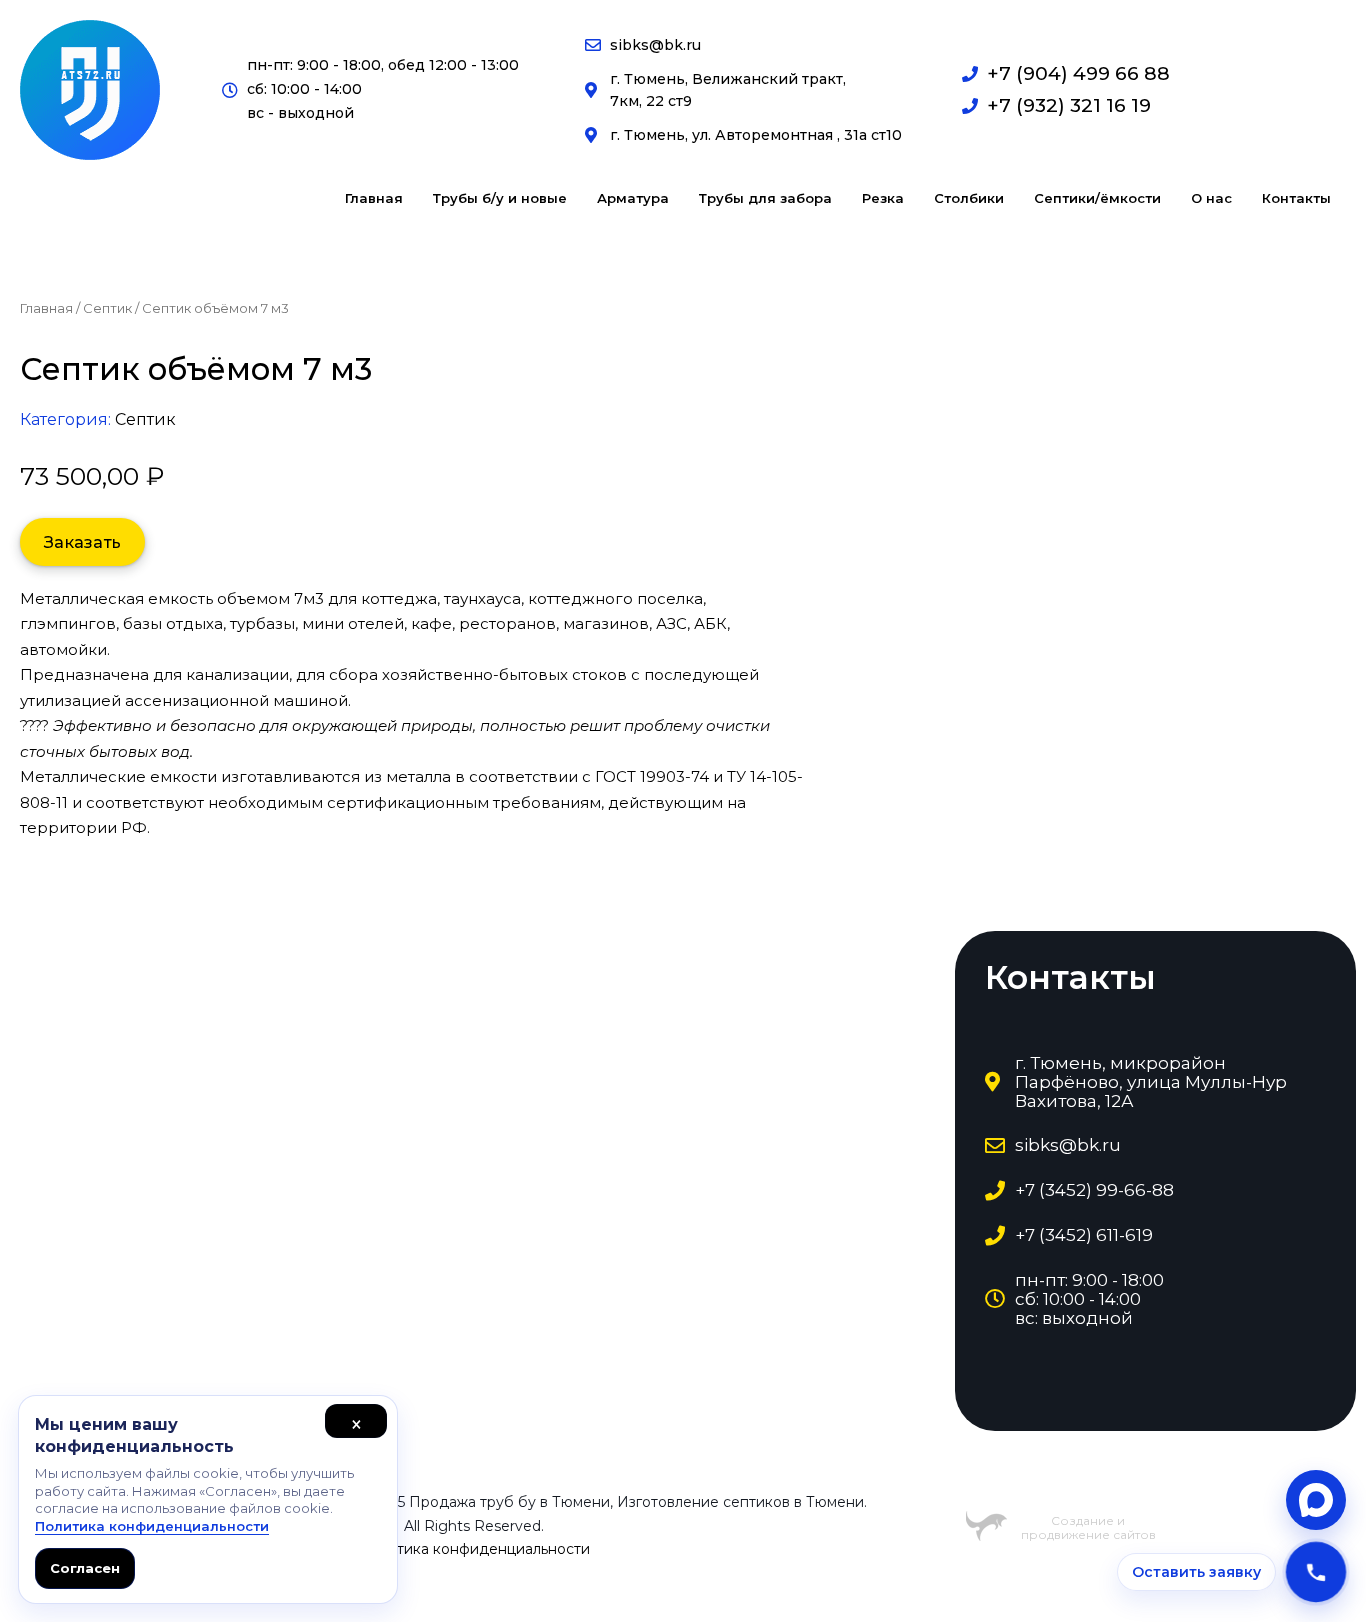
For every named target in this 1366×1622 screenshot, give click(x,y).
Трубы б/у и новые (500, 198)
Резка (883, 198)
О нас (1211, 198)
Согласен (85, 1568)
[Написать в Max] (1316, 1500)
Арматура (633, 198)
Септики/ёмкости (1097, 198)
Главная (374, 198)
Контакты (1296, 198)
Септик (107, 308)
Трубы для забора (765, 198)
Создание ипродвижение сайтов (1088, 1527)
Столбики (969, 198)
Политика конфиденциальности (474, 1549)
